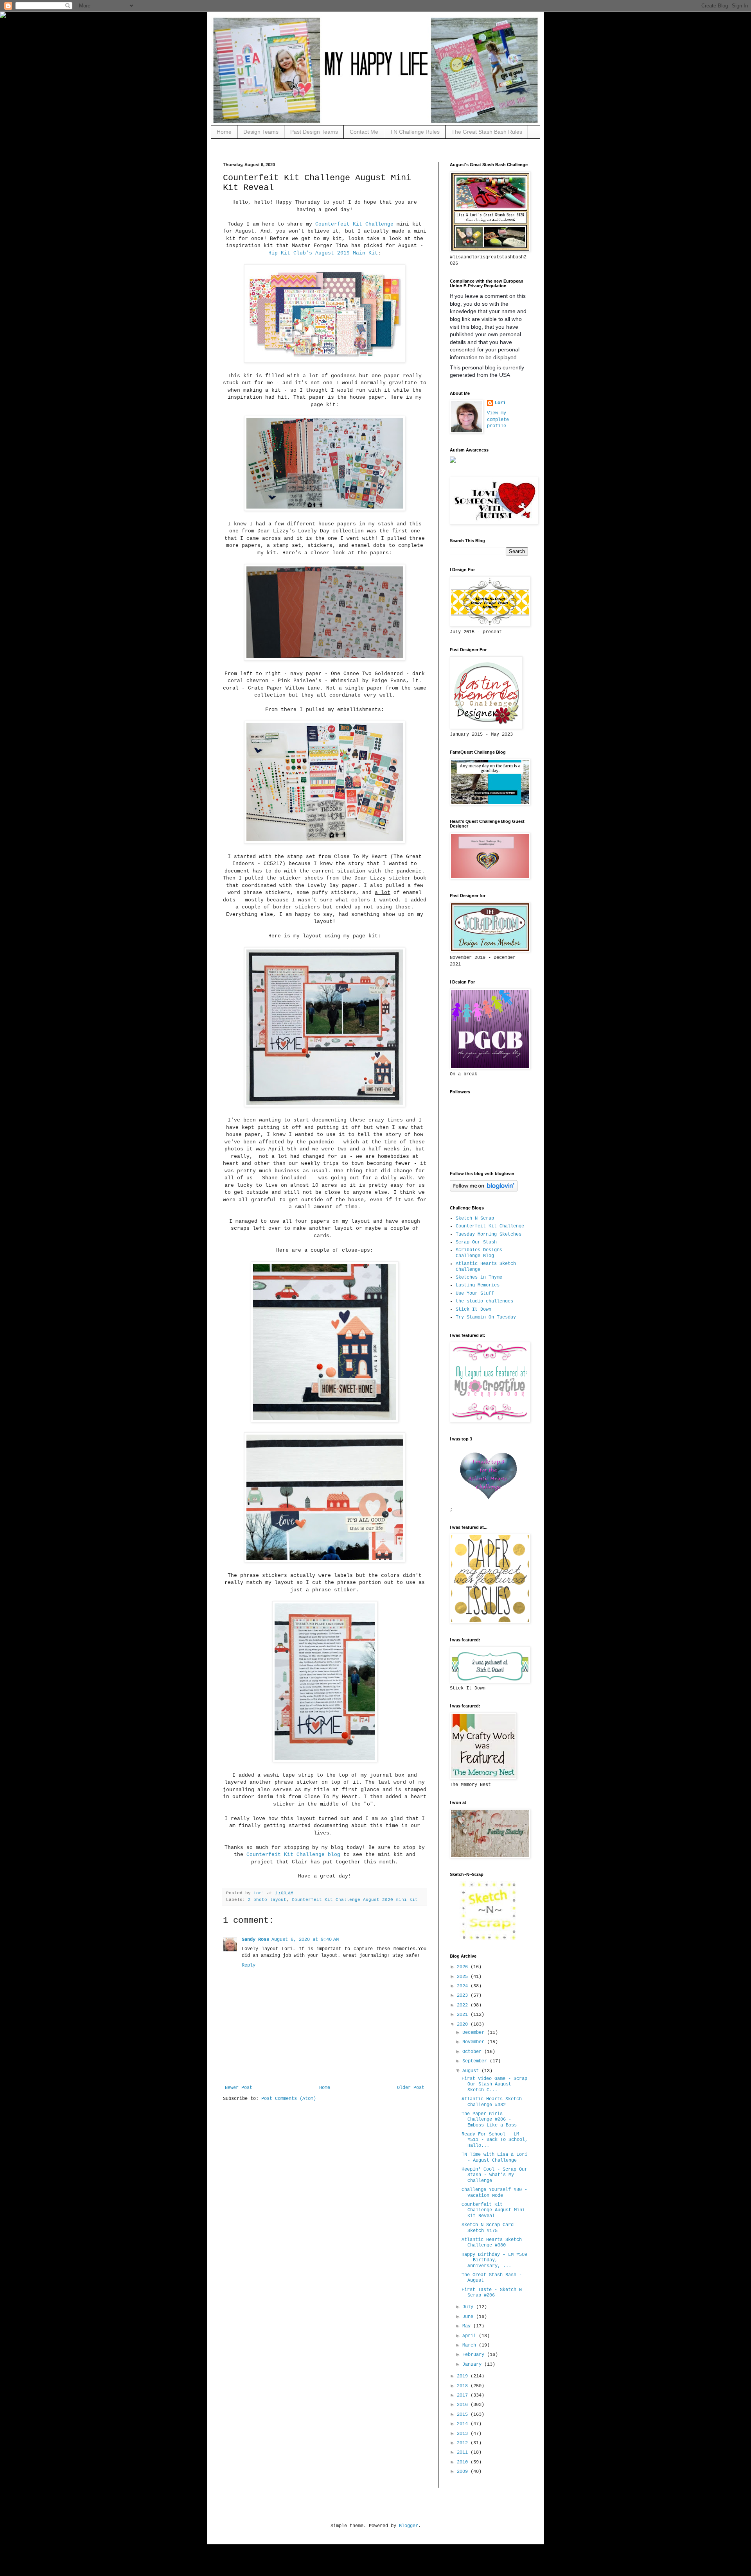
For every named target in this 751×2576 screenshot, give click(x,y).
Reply (249, 1965)
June (469, 2317)
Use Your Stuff (475, 1293)
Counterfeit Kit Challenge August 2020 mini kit (355, 1900)
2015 (464, 2415)
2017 (464, 2395)
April (471, 2336)
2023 (464, 1996)
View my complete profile (498, 420)
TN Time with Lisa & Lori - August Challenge (494, 2157)
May (468, 2326)
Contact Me (364, 132)
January (473, 2365)
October (473, 2052)
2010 (464, 2462)
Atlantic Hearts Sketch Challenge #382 (492, 2102)
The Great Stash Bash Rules (487, 132)
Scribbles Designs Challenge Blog (479, 1253)
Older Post (411, 2088)
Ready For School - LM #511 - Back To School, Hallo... (495, 2140)
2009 (464, 2472)
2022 (464, 2005)
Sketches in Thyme (479, 1277)
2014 (464, 2424)
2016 (464, 2405)
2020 (464, 2024)
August (472, 2071)
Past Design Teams (314, 132)
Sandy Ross (255, 1940)
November (475, 2042)
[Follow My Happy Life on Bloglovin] (484, 1190)
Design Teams (261, 132)
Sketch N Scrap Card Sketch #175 (488, 2228)
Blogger (409, 2526)
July (469, 2307)
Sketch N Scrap (475, 1218)
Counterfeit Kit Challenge (354, 224)
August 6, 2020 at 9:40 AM (305, 1940)
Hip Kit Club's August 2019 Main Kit (323, 253)
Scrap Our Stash (476, 1242)
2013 (464, 2434)
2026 (464, 1967)
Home (224, 132)
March (471, 2345)
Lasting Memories (478, 1285)
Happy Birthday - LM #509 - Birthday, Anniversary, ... (494, 2260)
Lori (500, 403)
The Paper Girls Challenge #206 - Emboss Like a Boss (489, 2120)
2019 (464, 2376)
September (476, 2061)
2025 (464, 1977)
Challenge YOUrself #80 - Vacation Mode (494, 2193)
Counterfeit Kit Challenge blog (293, 1855)
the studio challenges (484, 1301)
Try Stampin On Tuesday (486, 1317)
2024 (464, 1986)
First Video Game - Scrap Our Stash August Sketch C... (494, 2084)
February (475, 2355)
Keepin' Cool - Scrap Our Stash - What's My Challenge (494, 2175)
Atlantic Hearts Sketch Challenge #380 (492, 2243)
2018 (464, 2386)
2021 (464, 2015)
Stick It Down (473, 1309)
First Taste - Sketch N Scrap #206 (492, 2293)
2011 (464, 2452)
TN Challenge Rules (415, 132)
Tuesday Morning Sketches (489, 1234)
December (475, 2033)
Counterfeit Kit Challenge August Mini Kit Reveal (493, 2210)
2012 (464, 2443)
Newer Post (239, 2088)
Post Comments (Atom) (289, 2099)
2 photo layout (267, 1900)
